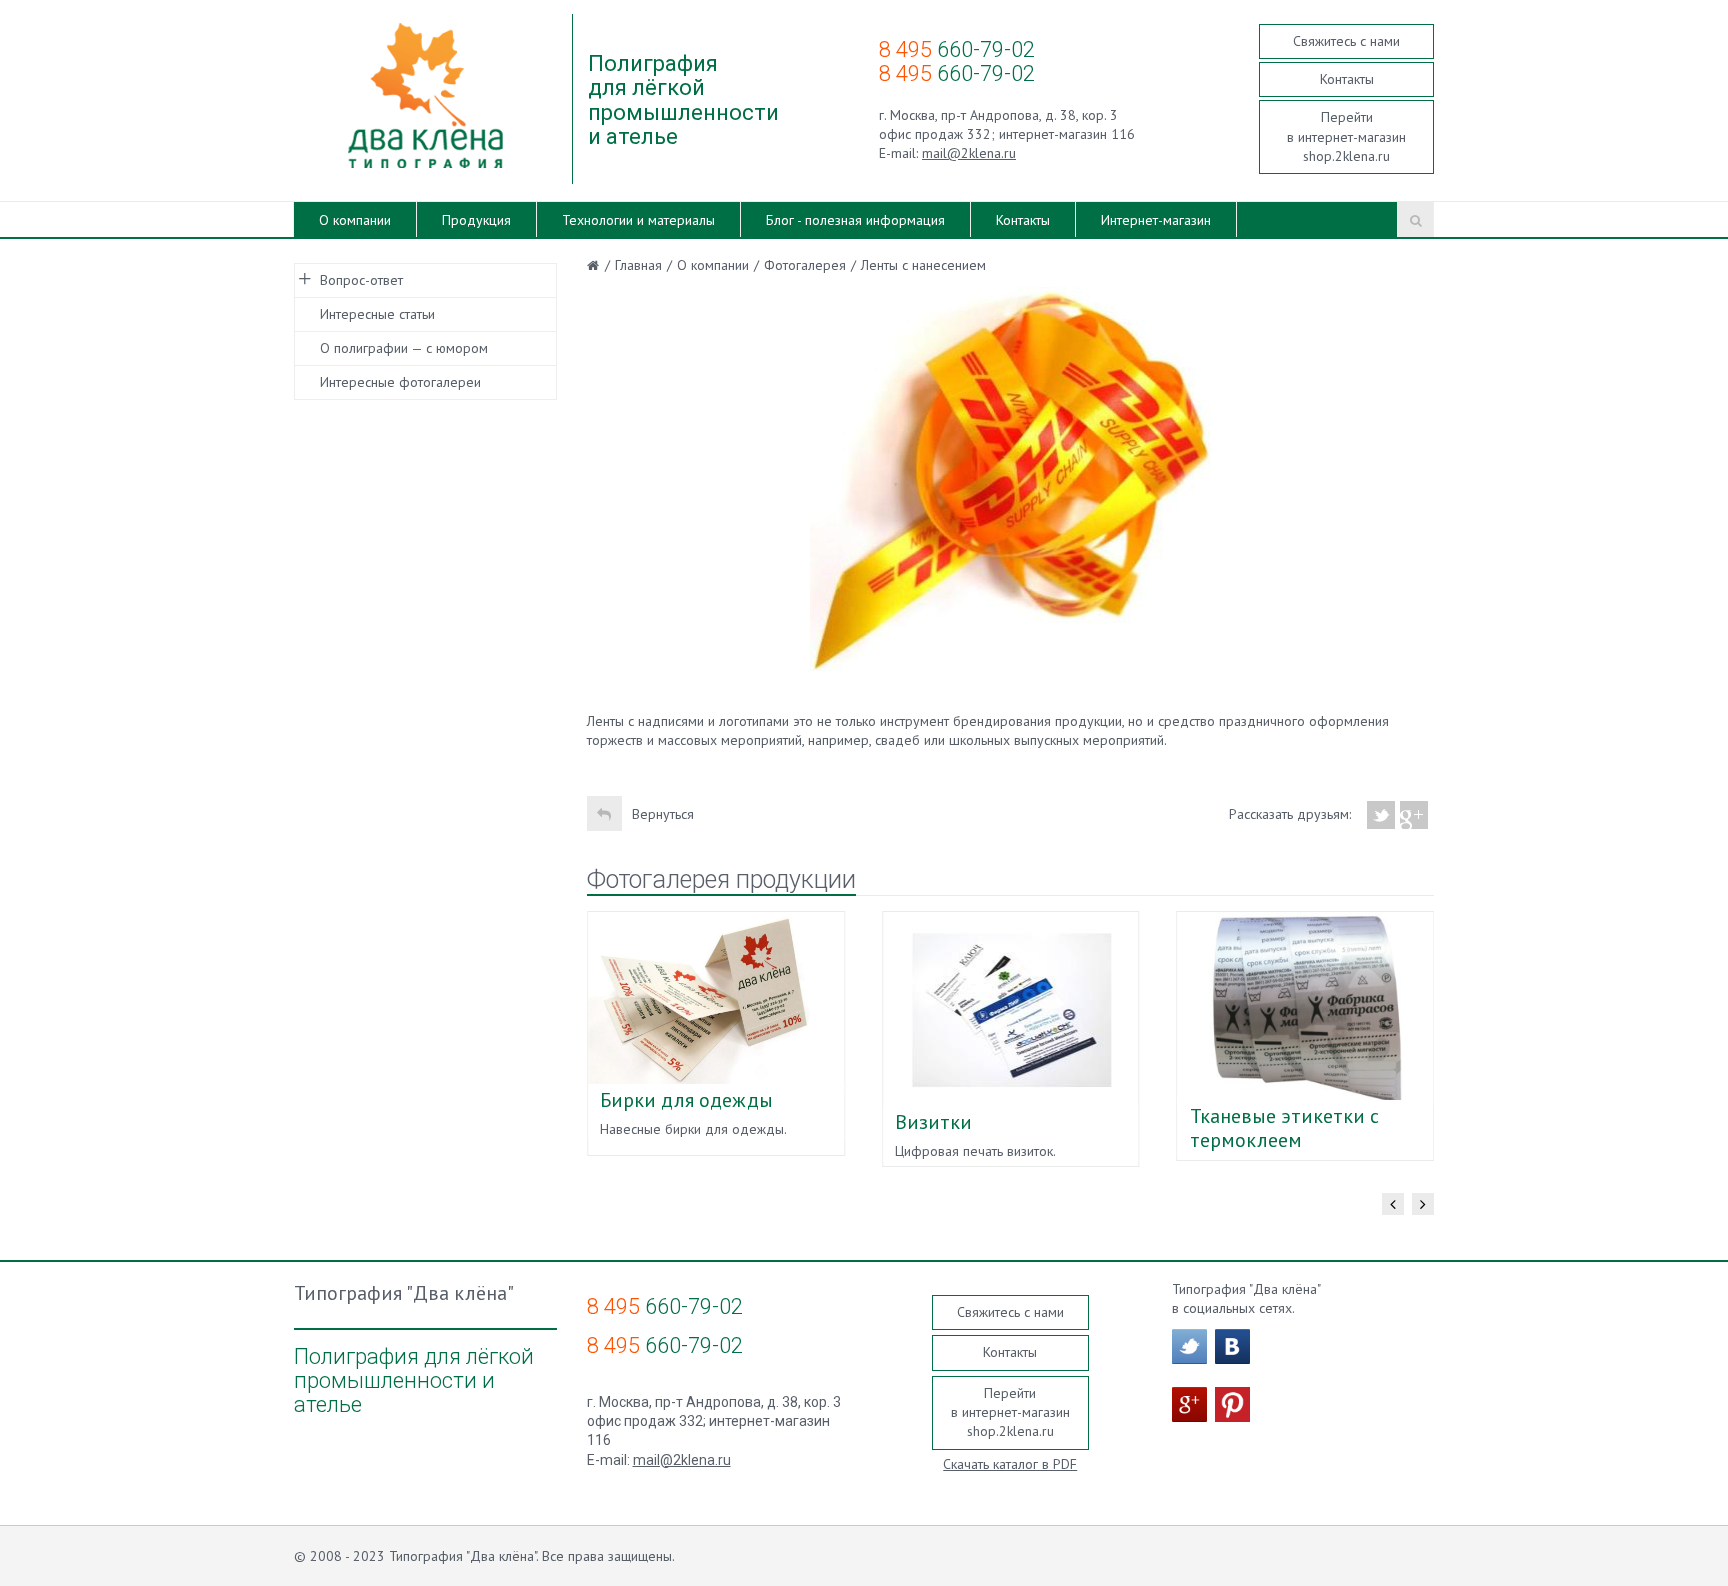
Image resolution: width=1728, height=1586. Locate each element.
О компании (355, 220)
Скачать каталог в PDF (1010, 1464)
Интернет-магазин (1156, 220)
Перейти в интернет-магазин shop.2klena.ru (1346, 136)
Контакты (1347, 79)
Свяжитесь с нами (1346, 41)
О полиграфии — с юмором (404, 348)
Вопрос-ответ (361, 280)
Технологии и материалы (638, 220)
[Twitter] (1381, 815)
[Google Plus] (1414, 815)
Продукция (476, 220)
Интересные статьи (377, 314)
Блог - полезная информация (855, 220)
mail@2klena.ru (969, 153)
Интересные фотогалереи (400, 382)
